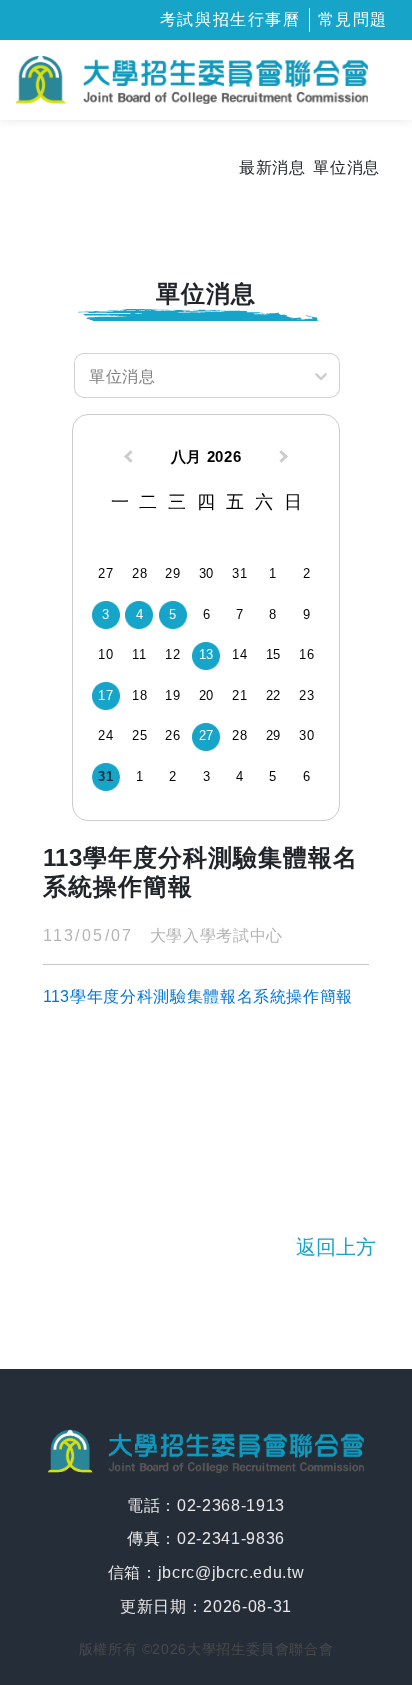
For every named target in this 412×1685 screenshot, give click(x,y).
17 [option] (105, 695)
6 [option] (207, 614)
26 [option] (172, 735)
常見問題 (353, 19)
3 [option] (106, 614)
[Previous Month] (126, 459)
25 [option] (139, 735)
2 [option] (307, 573)
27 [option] (105, 573)
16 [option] (306, 654)
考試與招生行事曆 (230, 19)
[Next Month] (286, 459)
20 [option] (206, 695)
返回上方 (336, 1247)
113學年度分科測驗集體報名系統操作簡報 (198, 996)
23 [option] (306, 695)
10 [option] (105, 654)
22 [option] (273, 695)
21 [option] (239, 695)
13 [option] (206, 654)
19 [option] (172, 695)
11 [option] (139, 654)
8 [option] (273, 614)
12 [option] (172, 654)
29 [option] (172, 573)
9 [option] (307, 614)
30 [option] (206, 573)
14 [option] (239, 654)
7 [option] (240, 614)
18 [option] (139, 695)
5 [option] (173, 614)
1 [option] (273, 573)
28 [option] (139, 573)
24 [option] (105, 735)
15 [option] (273, 654)
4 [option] (140, 614)
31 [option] (239, 573)
